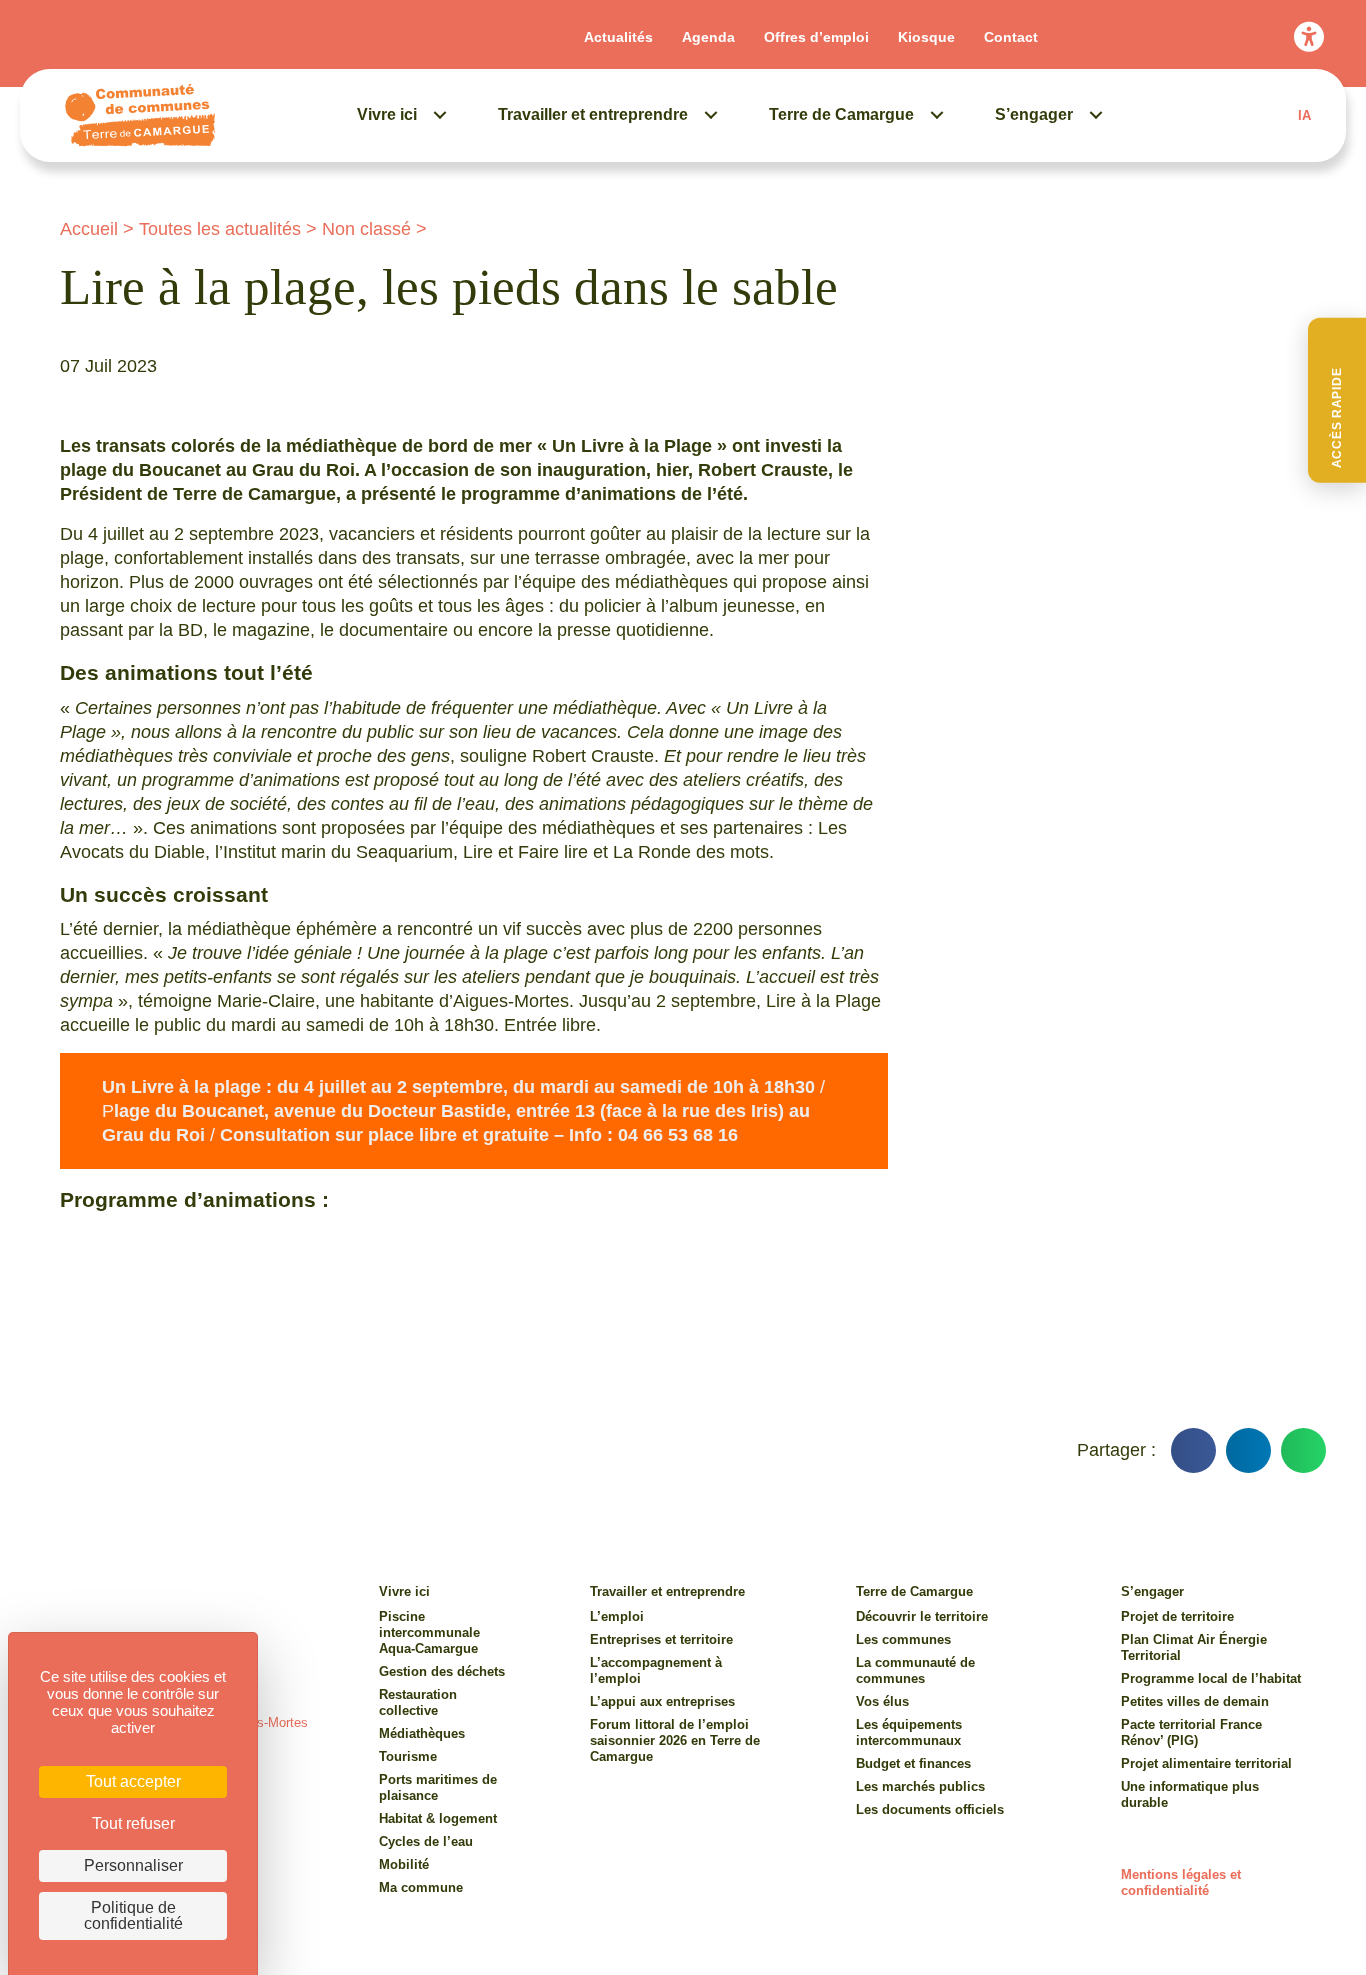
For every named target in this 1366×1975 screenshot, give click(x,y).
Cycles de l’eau (426, 1841)
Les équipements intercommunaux (909, 1732)
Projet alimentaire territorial (1206, 1763)
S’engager (1034, 114)
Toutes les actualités (220, 229)
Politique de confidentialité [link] (133, 1915)
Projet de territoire (1177, 1616)
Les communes (903, 1639)
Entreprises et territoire (661, 1639)
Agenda (708, 37)
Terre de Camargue (841, 114)
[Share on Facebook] (1193, 1450)
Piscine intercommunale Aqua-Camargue (429, 1632)
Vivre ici (387, 114)
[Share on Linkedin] (1248, 1450)
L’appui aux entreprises (662, 1701)
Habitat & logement (438, 1818)
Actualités (618, 37)
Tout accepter (133, 1781)
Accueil (89, 229)
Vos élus (882, 1701)
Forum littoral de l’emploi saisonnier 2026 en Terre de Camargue (675, 1740)
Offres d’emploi (816, 37)
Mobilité (404, 1864)
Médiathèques (422, 1733)
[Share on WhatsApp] (1303, 1450)
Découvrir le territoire (922, 1616)
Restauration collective (418, 1702)
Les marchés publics (920, 1786)
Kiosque (926, 37)
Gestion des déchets (442, 1671)
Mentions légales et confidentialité (1181, 1882)
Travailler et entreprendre (593, 114)
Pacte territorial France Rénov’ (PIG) (1191, 1732)
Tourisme (408, 1756)
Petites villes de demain (1195, 1701)
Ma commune (421, 1887)
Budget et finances (913, 1763)
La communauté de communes (915, 1670)
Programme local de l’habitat (1211, 1678)
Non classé (366, 229)
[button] (1337, 400)
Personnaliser (133, 1865)
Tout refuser (133, 1823)
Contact (1011, 37)
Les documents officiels (930, 1809)
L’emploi (617, 1616)
